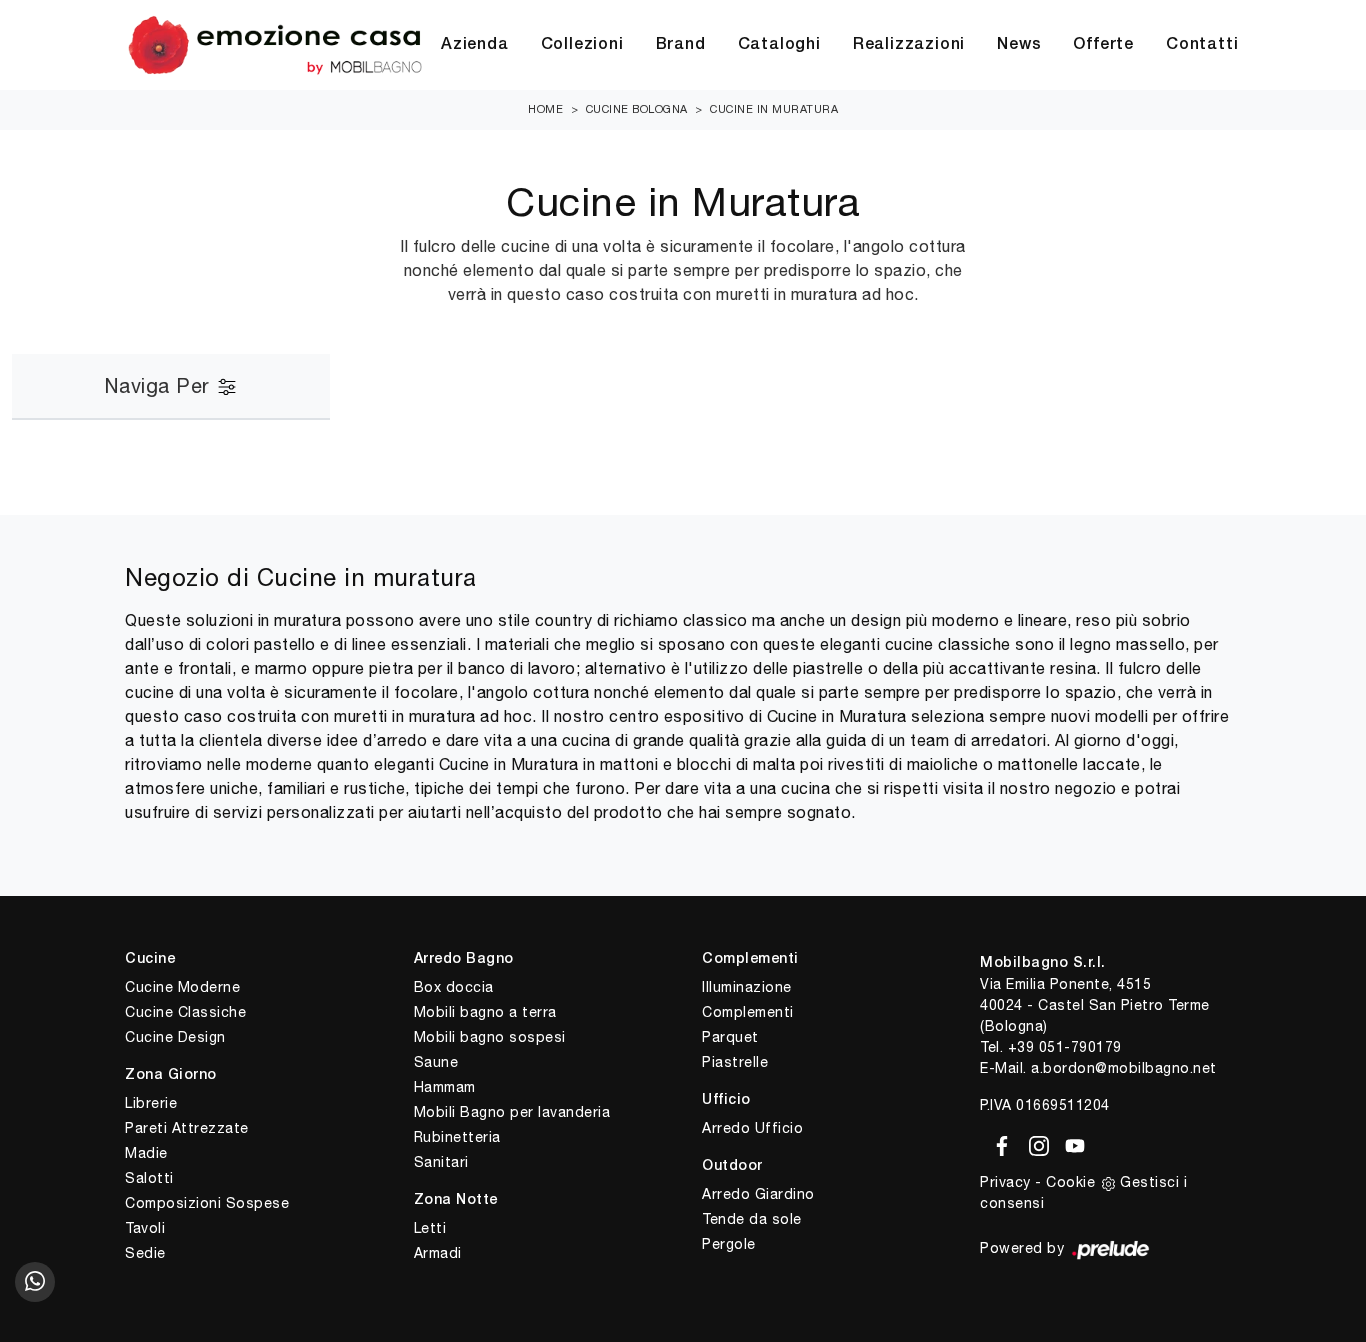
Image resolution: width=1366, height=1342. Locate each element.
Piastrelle (735, 1062)
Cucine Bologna (637, 109)
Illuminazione (747, 987)
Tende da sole (752, 1219)
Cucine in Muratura (774, 109)
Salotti (149, 1178)
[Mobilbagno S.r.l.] (275, 45)
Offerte (1103, 45)
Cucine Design (175, 1037)
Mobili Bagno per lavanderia (512, 1112)
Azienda (475, 45)
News (1019, 45)
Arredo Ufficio (752, 1128)
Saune (436, 1062)
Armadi (438, 1253)
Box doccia (454, 987)
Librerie (151, 1103)
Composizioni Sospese (207, 1203)
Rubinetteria (457, 1137)
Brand (681, 45)
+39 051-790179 (1065, 1047)
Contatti (1202, 45)
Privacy (1005, 1182)
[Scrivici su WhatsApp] (35, 1282)
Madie (146, 1153)
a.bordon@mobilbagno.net (1124, 1068)
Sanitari (441, 1162)
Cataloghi (779, 45)
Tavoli (145, 1228)
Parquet (730, 1037)
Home (545, 109)
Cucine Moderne (182, 987)
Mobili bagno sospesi (490, 1037)
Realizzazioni (909, 45)
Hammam (445, 1087)
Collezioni (582, 45)
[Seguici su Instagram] (1035, 1142)
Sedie (145, 1253)
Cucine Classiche (185, 1012)
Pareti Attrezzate (187, 1128)
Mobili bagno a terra (485, 1012)
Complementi (748, 1012)
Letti (430, 1228)
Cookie (1070, 1182)
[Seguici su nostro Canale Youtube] (1069, 1142)
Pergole (729, 1244)
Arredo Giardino (758, 1194)
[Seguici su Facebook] (998, 1142)
